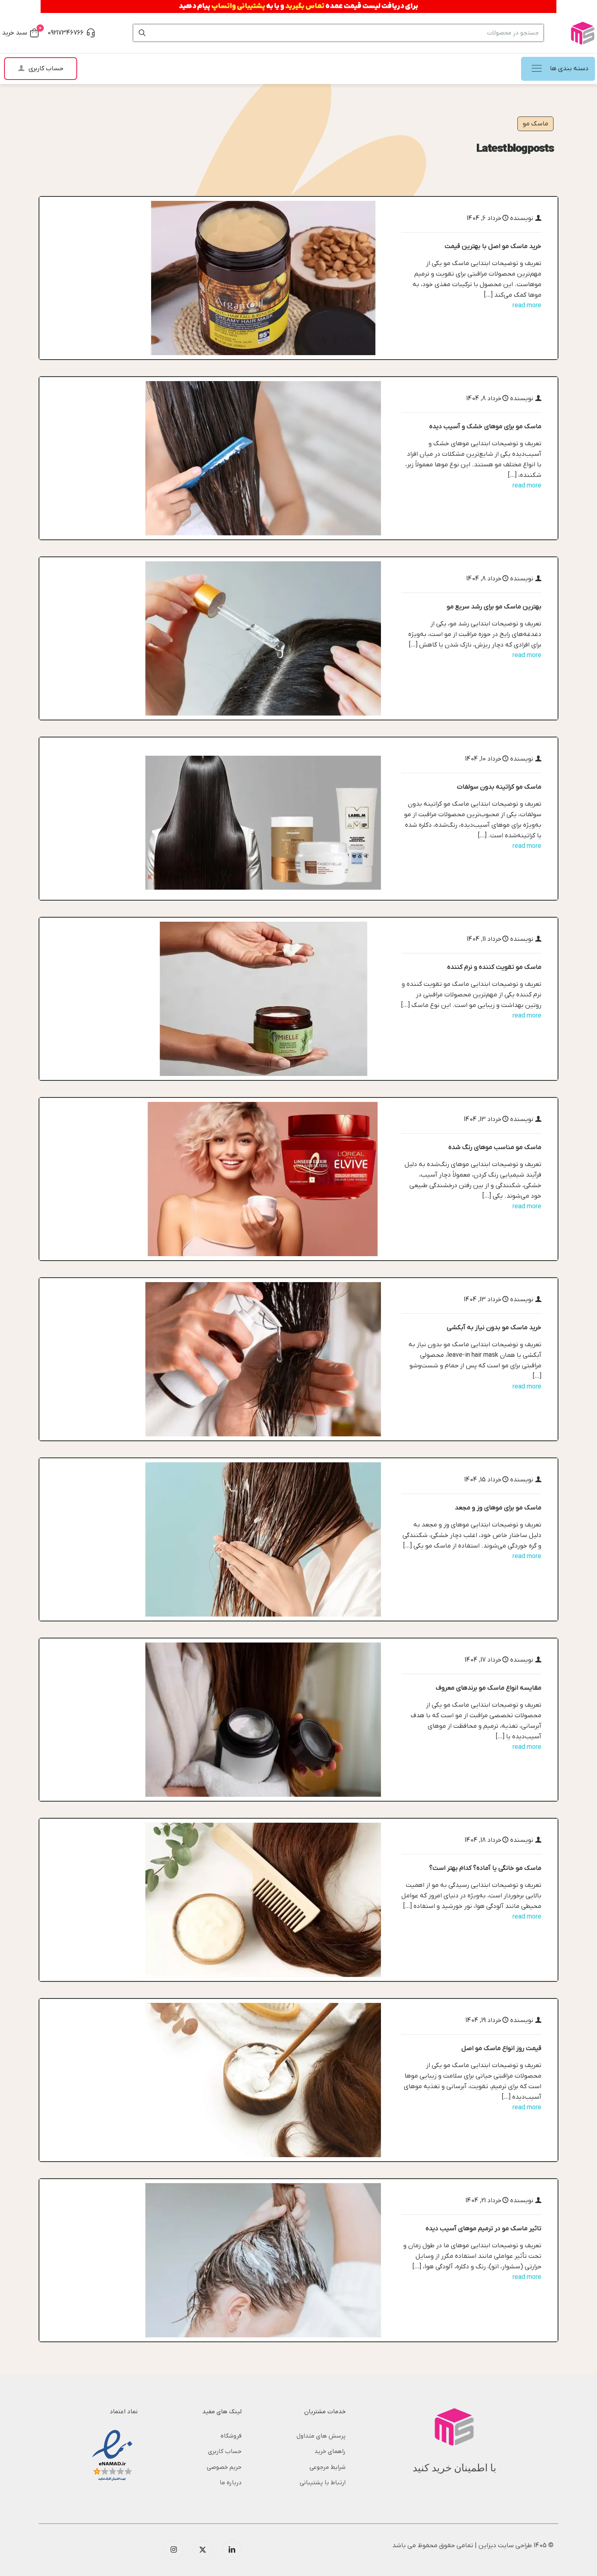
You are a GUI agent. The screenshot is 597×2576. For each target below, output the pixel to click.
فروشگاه (231, 2436)
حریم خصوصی (224, 2467)
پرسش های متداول (321, 2436)
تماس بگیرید (305, 6)
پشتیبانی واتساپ (238, 6)
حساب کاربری (225, 2451)
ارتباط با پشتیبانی (323, 2483)
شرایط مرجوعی (328, 2467)
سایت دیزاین (496, 2546)
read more (527, 306)
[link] (263, 278)
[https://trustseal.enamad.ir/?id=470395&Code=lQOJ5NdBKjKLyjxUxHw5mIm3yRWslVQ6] (112, 2456)
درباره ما (231, 2483)
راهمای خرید (330, 2451)
